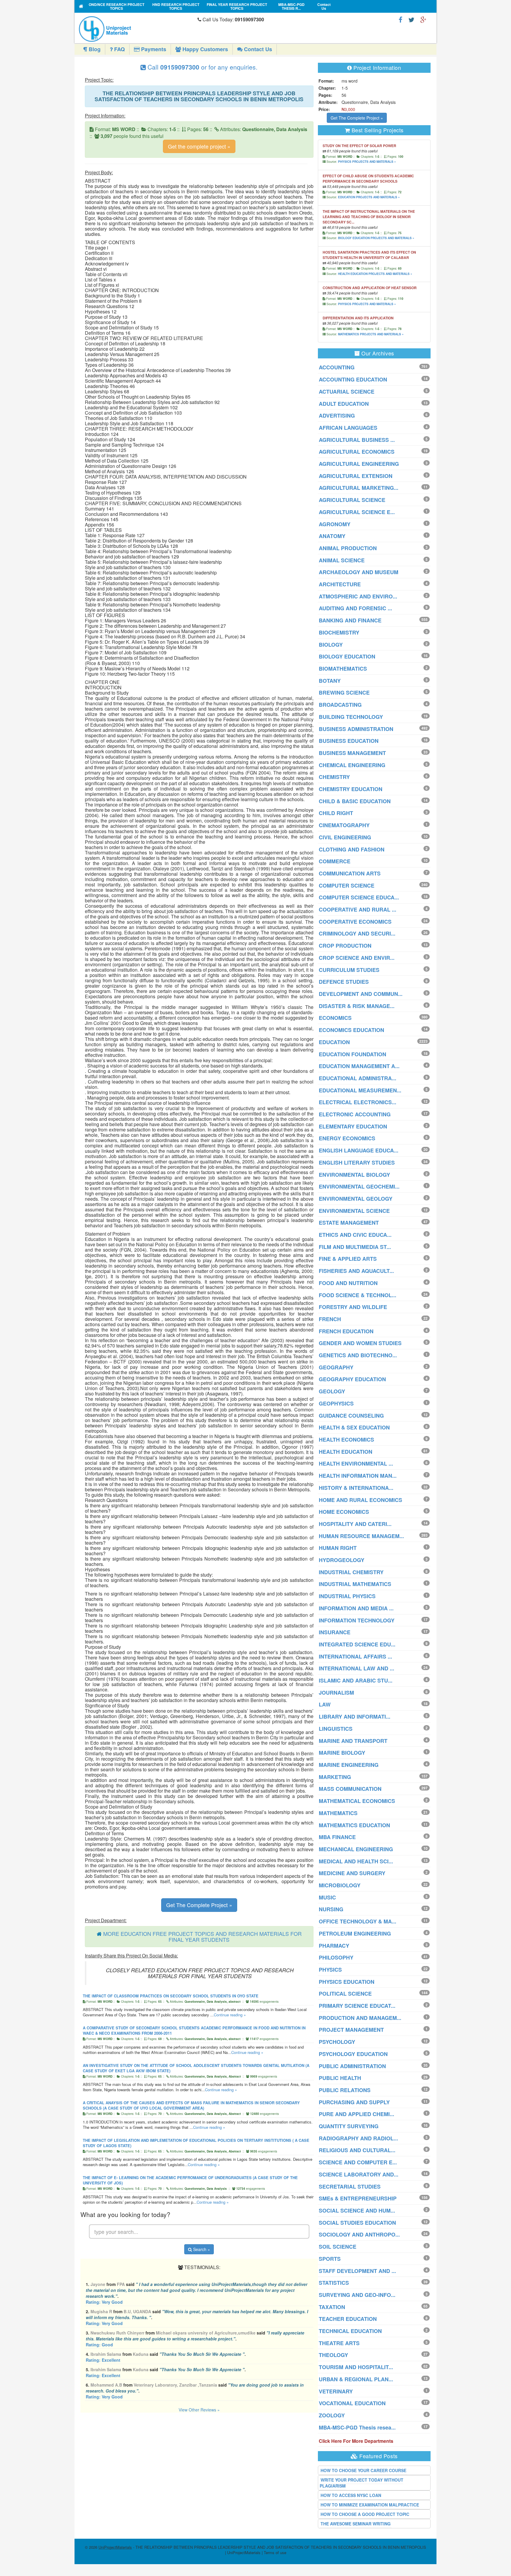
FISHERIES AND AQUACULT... (356, 1271)
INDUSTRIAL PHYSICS (347, 1596)
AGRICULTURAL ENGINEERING (359, 464)
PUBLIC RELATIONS (345, 2090)
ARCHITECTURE (340, 584)
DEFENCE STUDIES (344, 982)
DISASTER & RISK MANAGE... (357, 1006)
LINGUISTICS (336, 1729)
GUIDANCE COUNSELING (351, 1416)
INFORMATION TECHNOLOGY (357, 1620)
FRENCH (330, 1319)
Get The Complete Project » (199, 1905)
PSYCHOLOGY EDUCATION (353, 2054)
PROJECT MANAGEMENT (351, 2030)
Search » (201, 2249)
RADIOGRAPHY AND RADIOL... (358, 2138)
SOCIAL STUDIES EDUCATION (357, 2223)
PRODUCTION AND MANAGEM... (360, 2018)
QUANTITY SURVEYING (349, 2126)
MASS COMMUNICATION (350, 1789)
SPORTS (330, 2259)
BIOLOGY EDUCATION (347, 656)
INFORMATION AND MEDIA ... (356, 1608)
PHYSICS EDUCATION (347, 1982)
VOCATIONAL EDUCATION (352, 2403)
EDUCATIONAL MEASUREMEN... (360, 1090)
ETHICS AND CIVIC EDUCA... (355, 1235)
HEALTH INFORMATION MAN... (358, 1476)
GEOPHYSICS (336, 1403)
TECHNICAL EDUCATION (350, 2331)
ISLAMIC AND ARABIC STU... (356, 1680)
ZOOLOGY (332, 2415)
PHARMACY (334, 1946)
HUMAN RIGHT (338, 1548)
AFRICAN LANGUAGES (348, 428)
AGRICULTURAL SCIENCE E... (357, 512)
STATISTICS (334, 2283)
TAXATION (332, 2307)
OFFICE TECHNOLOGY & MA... (358, 1921)
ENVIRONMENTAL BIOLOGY (354, 1175)
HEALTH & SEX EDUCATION (354, 1427)
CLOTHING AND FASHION (352, 849)
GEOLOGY (332, 1391)
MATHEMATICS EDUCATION (354, 1825)
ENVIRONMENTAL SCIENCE (354, 1211)
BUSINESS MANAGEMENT (352, 753)
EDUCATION (334, 1042)
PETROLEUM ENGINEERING (355, 1933)
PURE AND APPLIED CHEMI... (356, 2114)
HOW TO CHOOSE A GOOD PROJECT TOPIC (365, 2514)
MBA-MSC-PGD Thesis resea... (357, 2427)
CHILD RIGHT (336, 813)
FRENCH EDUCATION (346, 1331)
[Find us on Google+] (423, 19)
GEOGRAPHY (336, 1367)
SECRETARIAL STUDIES (350, 2187)
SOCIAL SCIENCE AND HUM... (357, 2210)
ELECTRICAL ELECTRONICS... (358, 1102)
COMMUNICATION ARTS (350, 873)
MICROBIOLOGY (340, 1885)
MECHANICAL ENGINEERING (356, 1849)
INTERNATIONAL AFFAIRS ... (355, 1656)
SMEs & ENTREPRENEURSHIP (358, 2198)
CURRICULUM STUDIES (349, 970)
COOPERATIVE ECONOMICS (355, 922)
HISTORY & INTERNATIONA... (356, 1488)
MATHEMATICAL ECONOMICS (357, 1801)
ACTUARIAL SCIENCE (347, 392)
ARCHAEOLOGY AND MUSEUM (359, 572)
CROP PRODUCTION (345, 946)
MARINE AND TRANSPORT (353, 1741)
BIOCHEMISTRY (339, 632)
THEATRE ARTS (339, 2343)
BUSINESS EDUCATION (349, 741)
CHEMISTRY (334, 777)
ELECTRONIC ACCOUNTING (355, 1114)
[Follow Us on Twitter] (411, 19)
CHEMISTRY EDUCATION (351, 789)
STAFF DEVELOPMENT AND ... (357, 2271)
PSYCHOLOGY (337, 2042)
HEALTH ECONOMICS (346, 1440)
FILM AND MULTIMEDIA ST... (355, 1247)
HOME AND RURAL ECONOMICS (360, 1500)
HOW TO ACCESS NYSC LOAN (351, 2495)
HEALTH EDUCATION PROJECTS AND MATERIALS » (375, 274)
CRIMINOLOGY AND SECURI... (357, 933)
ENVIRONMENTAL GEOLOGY (356, 1199)
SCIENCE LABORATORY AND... (359, 2174)
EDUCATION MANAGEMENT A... (359, 1066)
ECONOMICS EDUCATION (351, 1030)
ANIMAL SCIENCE (342, 560)
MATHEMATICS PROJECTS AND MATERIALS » (371, 334)
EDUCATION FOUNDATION (352, 1054)
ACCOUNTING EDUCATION (353, 379)
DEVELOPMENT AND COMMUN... (361, 994)
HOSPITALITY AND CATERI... (355, 1524)
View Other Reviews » (199, 2410)
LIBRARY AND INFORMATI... (355, 1717)
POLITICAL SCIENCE (345, 1994)
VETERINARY (336, 2391)
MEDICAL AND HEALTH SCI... (356, 1861)
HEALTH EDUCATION (346, 1452)
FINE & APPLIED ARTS (348, 1259)
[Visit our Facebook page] (401, 19)
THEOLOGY (333, 2355)
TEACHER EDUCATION (348, 2319)
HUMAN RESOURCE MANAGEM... (361, 1536)
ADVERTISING (337, 416)
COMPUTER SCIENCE (347, 885)
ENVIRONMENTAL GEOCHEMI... (359, 1186)
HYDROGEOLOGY (342, 1560)
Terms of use (275, 2552)
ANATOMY (332, 536)
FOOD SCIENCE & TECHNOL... (358, 1295)
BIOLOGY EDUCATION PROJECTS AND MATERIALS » (376, 238)
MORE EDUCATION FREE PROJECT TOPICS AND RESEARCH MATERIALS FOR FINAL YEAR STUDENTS (202, 1936)
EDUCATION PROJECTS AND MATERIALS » (369, 197)
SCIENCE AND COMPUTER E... (358, 2162)
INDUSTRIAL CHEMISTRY (351, 1572)
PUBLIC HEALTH (340, 2078)
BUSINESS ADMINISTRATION (356, 729)
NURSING (331, 1909)
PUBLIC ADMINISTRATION (352, 2066)
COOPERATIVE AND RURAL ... (358, 909)
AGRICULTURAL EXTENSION (356, 476)
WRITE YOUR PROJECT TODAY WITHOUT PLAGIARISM (362, 2483)
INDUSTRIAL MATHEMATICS (355, 1584)
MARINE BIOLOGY (342, 1753)
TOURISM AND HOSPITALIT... (356, 2367)
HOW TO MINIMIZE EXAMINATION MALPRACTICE (370, 2505)
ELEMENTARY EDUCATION (353, 1126)
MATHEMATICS (338, 1813)
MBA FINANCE (337, 1837)
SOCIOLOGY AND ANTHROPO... (359, 2234)
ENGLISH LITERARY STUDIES (357, 1163)
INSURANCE (335, 1632)
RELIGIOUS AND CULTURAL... (357, 2150)
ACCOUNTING (337, 367)
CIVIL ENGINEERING (345, 837)
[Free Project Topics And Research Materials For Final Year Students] (81, 6)
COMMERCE (335, 861)
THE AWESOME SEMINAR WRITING (356, 2524)
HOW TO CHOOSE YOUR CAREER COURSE (363, 2470)
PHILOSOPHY (336, 1957)
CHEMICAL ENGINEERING (352, 765)
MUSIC (327, 1897)
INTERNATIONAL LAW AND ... (356, 1668)
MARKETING (335, 1777)
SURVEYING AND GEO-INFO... (357, 2295)
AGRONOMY (335, 524)
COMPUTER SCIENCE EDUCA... (359, 897)
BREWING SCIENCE (344, 693)
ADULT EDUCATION (344, 404)
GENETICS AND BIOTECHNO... (358, 1355)
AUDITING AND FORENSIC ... (355, 608)
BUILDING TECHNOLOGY (351, 717)
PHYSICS (330, 1970)
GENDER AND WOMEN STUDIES (360, 1343)
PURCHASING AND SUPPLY (354, 2102)
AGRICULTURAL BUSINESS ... (357, 440)
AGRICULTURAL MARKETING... (359, 488)
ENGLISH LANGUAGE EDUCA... (359, 1150)
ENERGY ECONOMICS (347, 1138)
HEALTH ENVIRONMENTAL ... (356, 1464)
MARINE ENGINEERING (349, 1765)
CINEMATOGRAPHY (344, 825)
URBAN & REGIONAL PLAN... (356, 2379)
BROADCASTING (340, 705)
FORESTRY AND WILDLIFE (353, 1307)
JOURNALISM (336, 1693)
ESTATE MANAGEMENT (349, 1223)
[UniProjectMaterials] (137, 29)
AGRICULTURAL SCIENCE (352, 500)
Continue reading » (230, 2015)
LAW (325, 1704)
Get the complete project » (199, 146)
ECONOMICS (335, 1018)
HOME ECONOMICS (344, 1512)
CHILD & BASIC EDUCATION (355, 801)
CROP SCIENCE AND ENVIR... (357, 958)
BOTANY (330, 681)
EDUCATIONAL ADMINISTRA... (358, 1078)
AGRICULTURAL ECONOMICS (357, 452)
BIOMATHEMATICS (343, 669)
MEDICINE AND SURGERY (352, 1873)
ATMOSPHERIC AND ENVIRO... (358, 596)
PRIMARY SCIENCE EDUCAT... (357, 2006)
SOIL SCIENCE (338, 2247)
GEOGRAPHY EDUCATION (352, 1379)
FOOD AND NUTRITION (348, 1283)
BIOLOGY (331, 645)
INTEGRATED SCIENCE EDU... (357, 1644)
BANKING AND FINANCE (350, 620)
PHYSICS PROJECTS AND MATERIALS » (367, 162)
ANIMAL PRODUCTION (348, 548)
